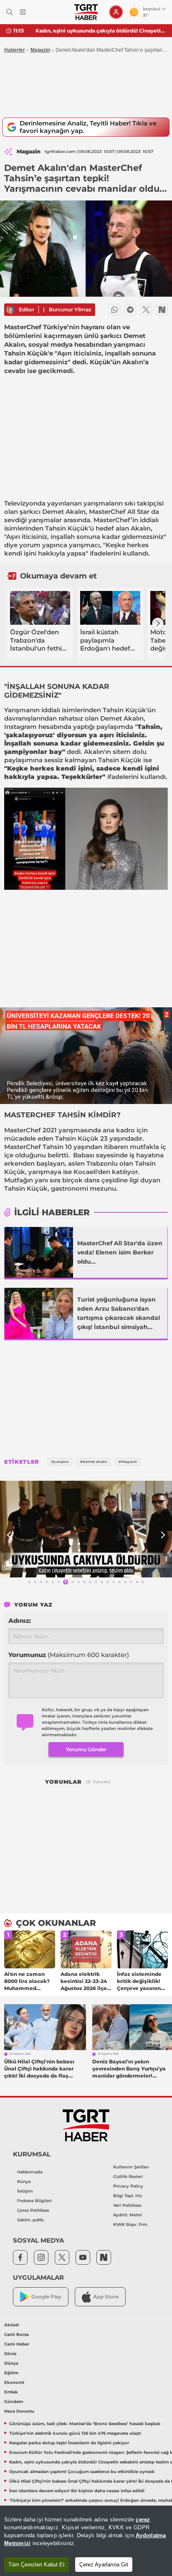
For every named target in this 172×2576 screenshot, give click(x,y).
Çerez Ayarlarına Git (104, 2565)
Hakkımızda (30, 2172)
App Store (106, 2297)
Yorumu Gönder (86, 1749)
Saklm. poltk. (31, 2220)
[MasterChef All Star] (39, 1252)
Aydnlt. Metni (128, 2215)
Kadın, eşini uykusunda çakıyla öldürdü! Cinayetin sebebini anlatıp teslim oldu (101, 31)
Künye (24, 2182)
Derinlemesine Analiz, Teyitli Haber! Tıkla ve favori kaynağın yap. (88, 127)
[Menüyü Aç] (23, 12)
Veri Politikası (127, 2205)
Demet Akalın (64, 512)
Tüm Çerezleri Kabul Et (37, 2565)
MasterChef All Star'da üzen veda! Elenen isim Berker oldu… (120, 1252)
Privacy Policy (128, 2186)
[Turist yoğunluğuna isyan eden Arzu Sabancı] (39, 1313)
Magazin (40, 50)
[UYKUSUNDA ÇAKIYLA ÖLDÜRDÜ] (86, 1529)
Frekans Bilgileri (34, 2201)
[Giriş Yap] (116, 12)
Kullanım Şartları (131, 2167)
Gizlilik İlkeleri (128, 2177)
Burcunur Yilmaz (70, 309)
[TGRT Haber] (86, 12)
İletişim (25, 2191)
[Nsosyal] (162, 310)
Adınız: (20, 1621)
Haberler (15, 50)
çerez (143, 2520)
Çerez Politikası (33, 2210)
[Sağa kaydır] (158, 623)
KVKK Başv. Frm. (131, 2224)
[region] (86, 2541)
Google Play (46, 2297)
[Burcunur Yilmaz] (10, 310)
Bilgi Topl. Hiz (128, 2196)
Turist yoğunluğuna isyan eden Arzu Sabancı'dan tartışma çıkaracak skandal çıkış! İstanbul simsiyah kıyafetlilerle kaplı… (119, 1314)
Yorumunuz (69, 1655)
